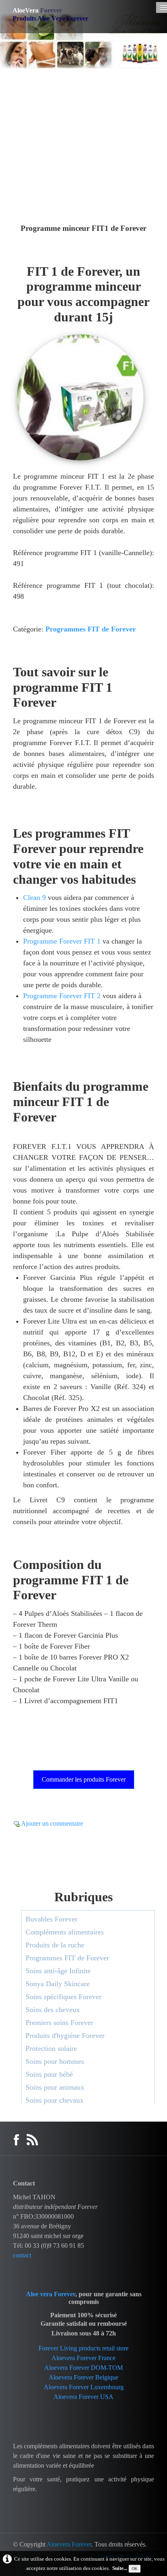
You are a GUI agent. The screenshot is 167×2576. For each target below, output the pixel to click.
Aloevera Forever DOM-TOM (83, 2368)
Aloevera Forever (69, 2544)
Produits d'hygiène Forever (65, 2035)
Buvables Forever (51, 1919)
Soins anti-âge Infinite (58, 1971)
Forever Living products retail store (83, 2348)
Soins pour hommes (55, 2061)
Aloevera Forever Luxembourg (84, 2387)
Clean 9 (34, 897)
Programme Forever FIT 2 (62, 996)
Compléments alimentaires (65, 1932)
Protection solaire (51, 2048)
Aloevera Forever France (83, 2358)
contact (22, 2255)
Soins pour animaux (55, 2087)
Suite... (120, 2568)
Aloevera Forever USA (83, 2397)
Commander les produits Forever (84, 1779)
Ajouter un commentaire (52, 1823)
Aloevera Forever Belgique (83, 2377)
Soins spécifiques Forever (63, 1997)
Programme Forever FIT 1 (62, 941)
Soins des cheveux (53, 2010)
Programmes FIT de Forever (91, 629)
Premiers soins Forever (59, 2023)
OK (135, 2569)
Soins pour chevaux (55, 2100)
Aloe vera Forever (51, 2294)
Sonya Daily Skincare (58, 1984)
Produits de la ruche (55, 1945)
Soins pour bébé (49, 2074)
